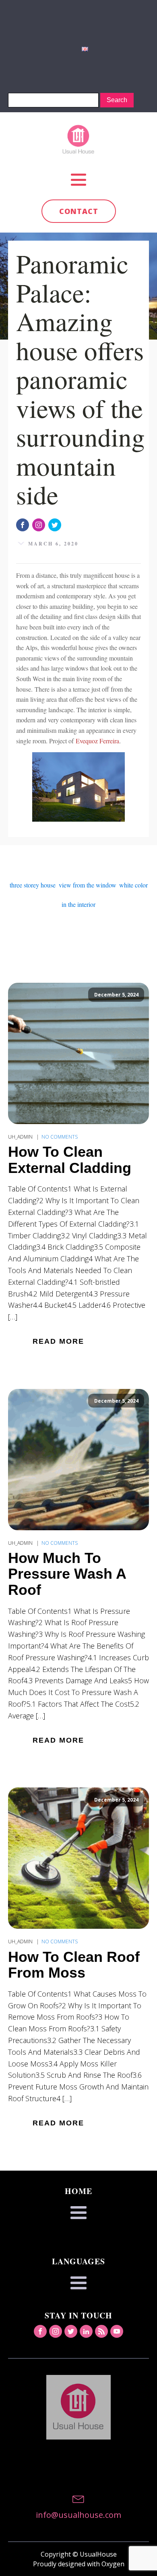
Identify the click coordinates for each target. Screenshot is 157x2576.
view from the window (87, 885)
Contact (79, 211)
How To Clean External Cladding (70, 1160)
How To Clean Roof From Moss (74, 1965)
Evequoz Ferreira (97, 741)
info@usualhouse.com (78, 2515)
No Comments (60, 1137)
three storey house (33, 885)
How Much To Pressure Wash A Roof (67, 1574)
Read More (58, 1341)
